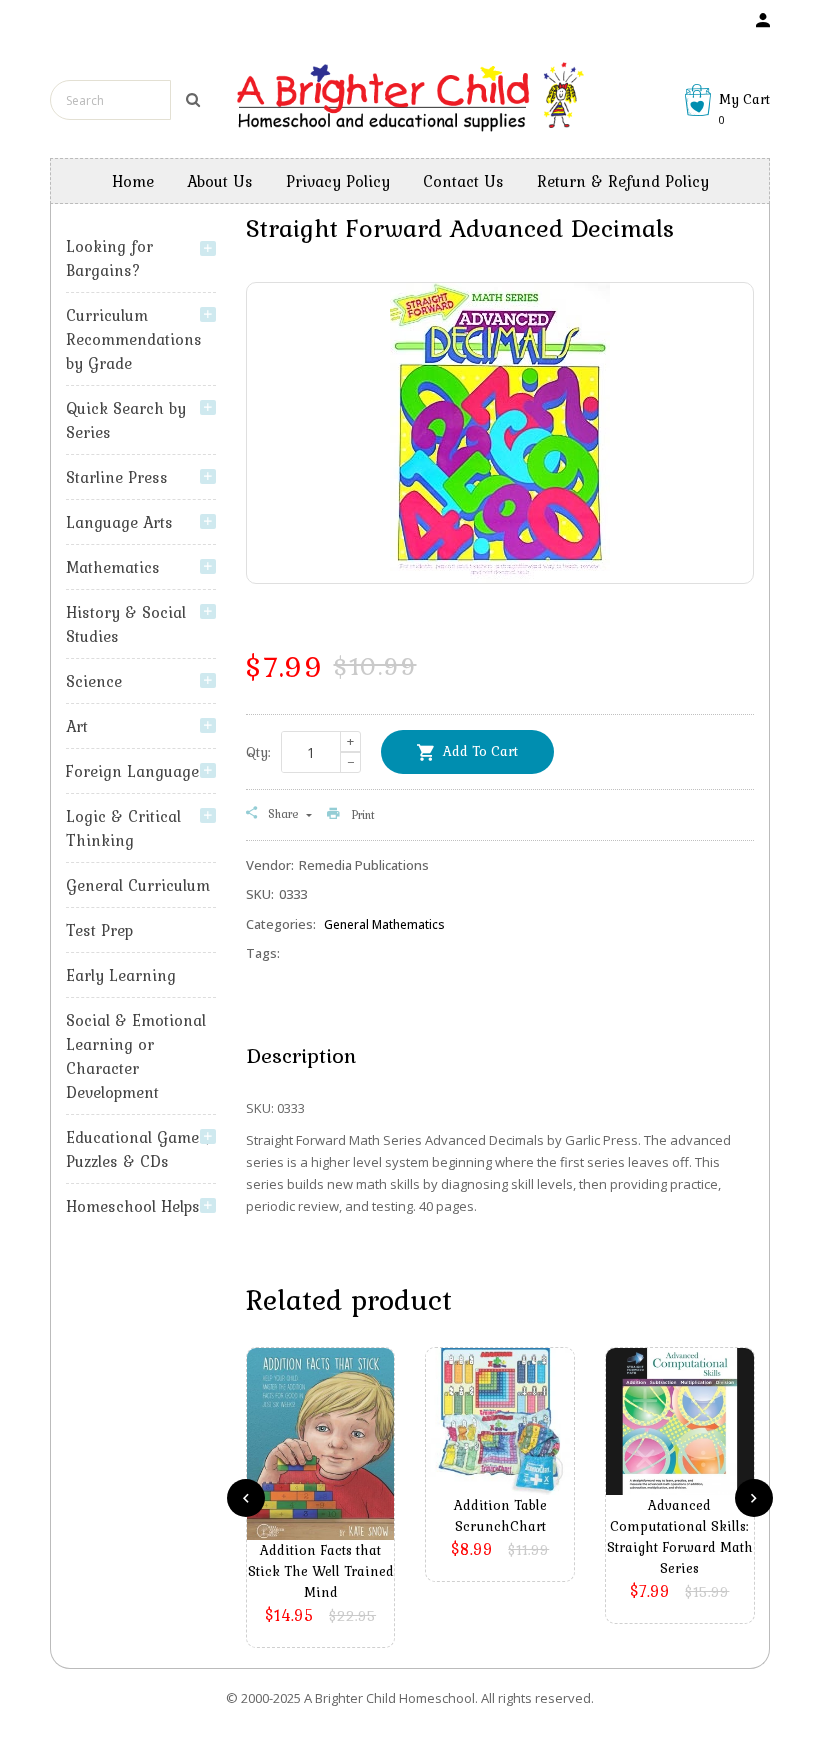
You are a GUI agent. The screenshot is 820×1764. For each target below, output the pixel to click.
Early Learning (121, 975)
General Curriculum (138, 885)
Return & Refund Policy (623, 181)
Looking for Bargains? (109, 258)
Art (77, 726)
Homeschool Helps (133, 1206)
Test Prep (99, 930)
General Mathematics (384, 924)
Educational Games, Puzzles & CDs (138, 1149)
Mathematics (113, 567)
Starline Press (117, 477)
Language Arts (119, 522)
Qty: (258, 752)
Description (301, 1055)
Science (94, 681)
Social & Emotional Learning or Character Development (136, 1056)
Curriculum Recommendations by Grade (134, 339)
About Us (220, 181)
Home (133, 181)
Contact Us (463, 181)
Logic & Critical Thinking (123, 828)
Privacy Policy (338, 181)
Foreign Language (132, 771)
